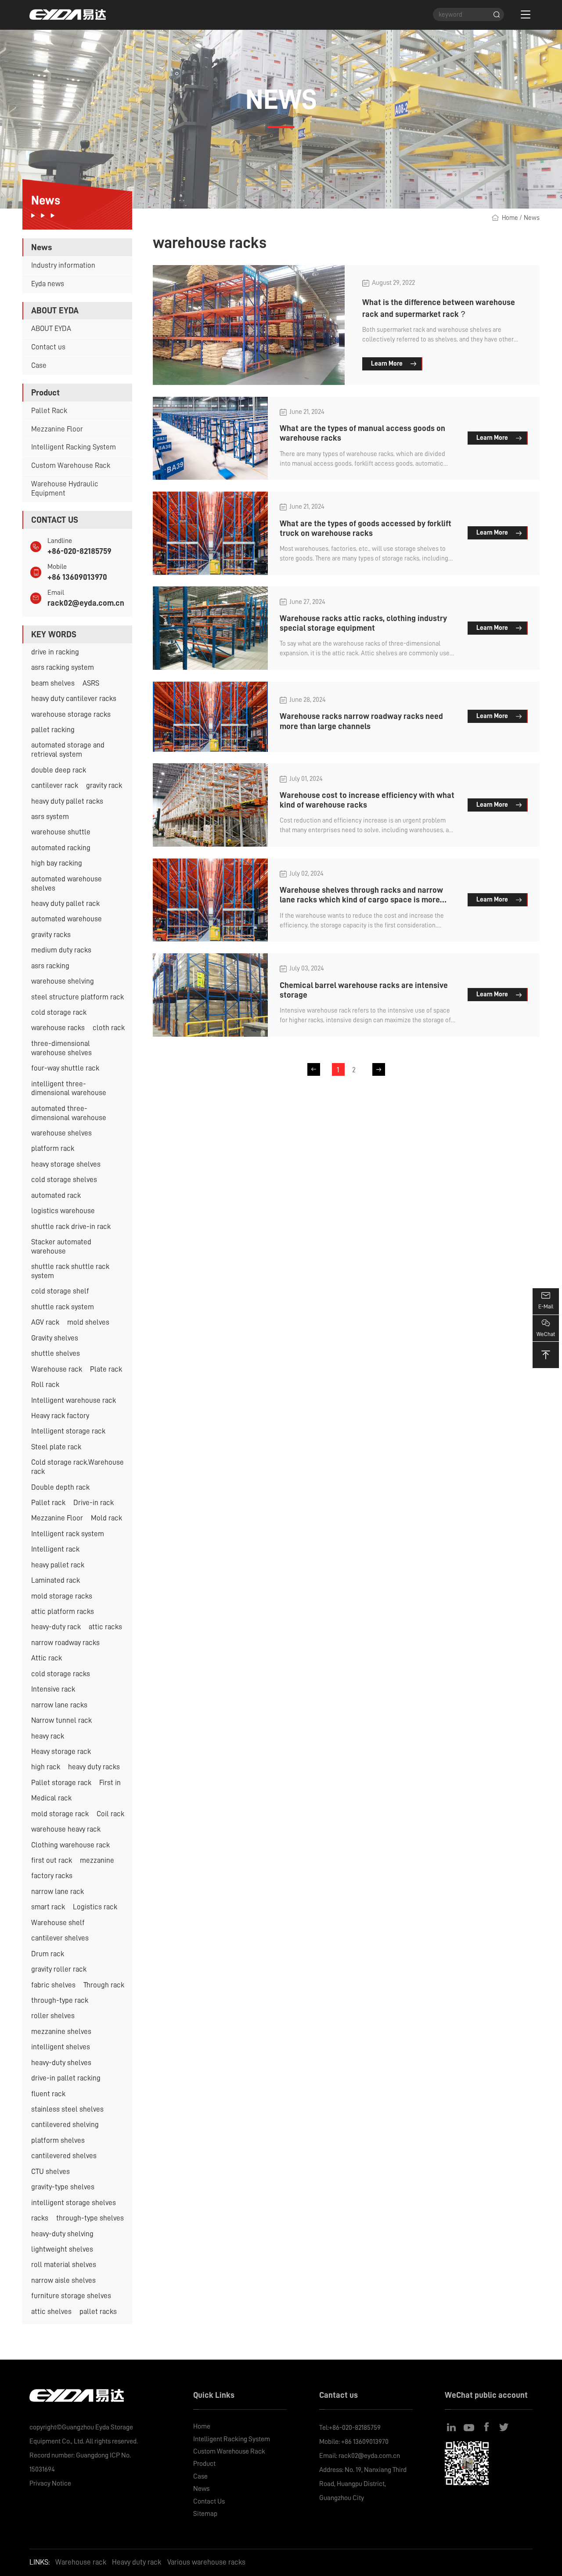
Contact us (48, 347)
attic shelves (51, 2312)
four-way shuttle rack (65, 1068)
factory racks (52, 1876)
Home (510, 218)
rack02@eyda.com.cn (86, 603)
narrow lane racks (59, 1705)
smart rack (48, 1907)
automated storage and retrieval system (68, 750)
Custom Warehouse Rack (71, 465)
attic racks (105, 1627)
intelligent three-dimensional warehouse (69, 1089)
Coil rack (110, 1814)
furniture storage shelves (71, 2296)
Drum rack (48, 1954)
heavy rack (48, 1736)
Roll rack (45, 1385)
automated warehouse (67, 919)
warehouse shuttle (61, 832)
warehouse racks (58, 1028)
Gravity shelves (55, 1338)
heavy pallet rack (58, 1565)
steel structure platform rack (77, 997)
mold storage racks (62, 1596)
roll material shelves (64, 2265)
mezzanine (97, 1860)
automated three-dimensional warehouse (69, 1113)
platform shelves (58, 2140)
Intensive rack (53, 1689)
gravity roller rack (59, 1969)
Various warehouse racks (206, 2562)
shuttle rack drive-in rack (71, 1227)
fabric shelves (53, 1985)
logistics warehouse (63, 1211)
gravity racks (51, 935)
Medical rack (51, 1798)
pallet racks (98, 2312)
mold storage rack (60, 1814)
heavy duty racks (94, 1767)
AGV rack (45, 1322)
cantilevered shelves (64, 2156)
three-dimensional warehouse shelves (61, 1048)
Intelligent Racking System (74, 447)
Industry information (63, 265)
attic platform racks (63, 1611)
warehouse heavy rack (66, 1829)
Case (39, 365)
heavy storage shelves (66, 1164)
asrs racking (50, 966)
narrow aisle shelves (63, 2280)
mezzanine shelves (61, 2032)
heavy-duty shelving (62, 2234)
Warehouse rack (57, 1369)
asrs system (50, 817)
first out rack (52, 1860)
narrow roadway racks (65, 1643)
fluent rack (48, 2094)
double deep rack (59, 770)
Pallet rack (48, 1503)
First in (110, 1783)
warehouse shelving (63, 981)
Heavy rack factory (60, 1416)
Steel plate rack (56, 1447)
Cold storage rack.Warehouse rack (77, 1467)
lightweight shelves (62, 2249)
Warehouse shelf (58, 1923)
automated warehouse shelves (67, 884)
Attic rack (47, 1658)
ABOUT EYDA (51, 329)
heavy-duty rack (56, 1627)
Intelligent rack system (68, 1534)
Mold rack (106, 1518)
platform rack (53, 1148)
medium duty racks (61, 950)
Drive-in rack (94, 1503)
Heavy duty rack (137, 2562)
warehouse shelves (61, 1133)
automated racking (61, 848)
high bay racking (57, 863)
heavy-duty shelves (61, 2063)
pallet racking (53, 730)
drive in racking (55, 652)
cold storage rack (59, 1012)
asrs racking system (63, 667)
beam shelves (53, 683)
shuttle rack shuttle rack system (70, 1271)
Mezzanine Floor (57, 429)
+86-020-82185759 (79, 551)
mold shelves (88, 1322)
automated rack (56, 1195)
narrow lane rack (58, 1892)
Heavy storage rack (61, 1751)
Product (204, 2464)
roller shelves (53, 2016)
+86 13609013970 (77, 577)
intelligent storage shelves (74, 2203)
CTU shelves (50, 2172)
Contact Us (209, 2501)
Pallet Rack (49, 411)
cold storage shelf (60, 1291)
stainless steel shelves (67, 2109)
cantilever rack (55, 785)
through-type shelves (90, 2218)
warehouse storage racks (71, 714)
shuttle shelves (56, 1353)
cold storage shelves (64, 1180)
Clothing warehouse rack (70, 1845)
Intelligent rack (55, 1549)
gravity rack (104, 785)
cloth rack (109, 1028)
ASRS (91, 683)
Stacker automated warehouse (61, 1247)
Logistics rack (95, 1907)
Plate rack (106, 1369)
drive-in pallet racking (66, 2078)
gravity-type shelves (63, 2187)
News (532, 218)
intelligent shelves (61, 2047)
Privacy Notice (50, 2483)
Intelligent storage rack (68, 1431)
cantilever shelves (60, 1938)
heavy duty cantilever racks (74, 699)
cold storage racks (61, 1674)
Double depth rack (60, 1487)
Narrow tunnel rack (61, 1720)
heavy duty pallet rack (65, 904)
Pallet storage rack (61, 1783)
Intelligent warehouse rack (74, 1400)
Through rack (104, 1985)
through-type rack (60, 2000)
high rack (46, 1767)
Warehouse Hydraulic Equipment (65, 489)
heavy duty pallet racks (67, 801)
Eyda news (48, 284)
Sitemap (205, 2514)
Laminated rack (56, 1580)
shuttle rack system (63, 1307)
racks (40, 2218)
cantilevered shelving (65, 2125)
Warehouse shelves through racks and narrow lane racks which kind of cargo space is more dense (361, 900)
